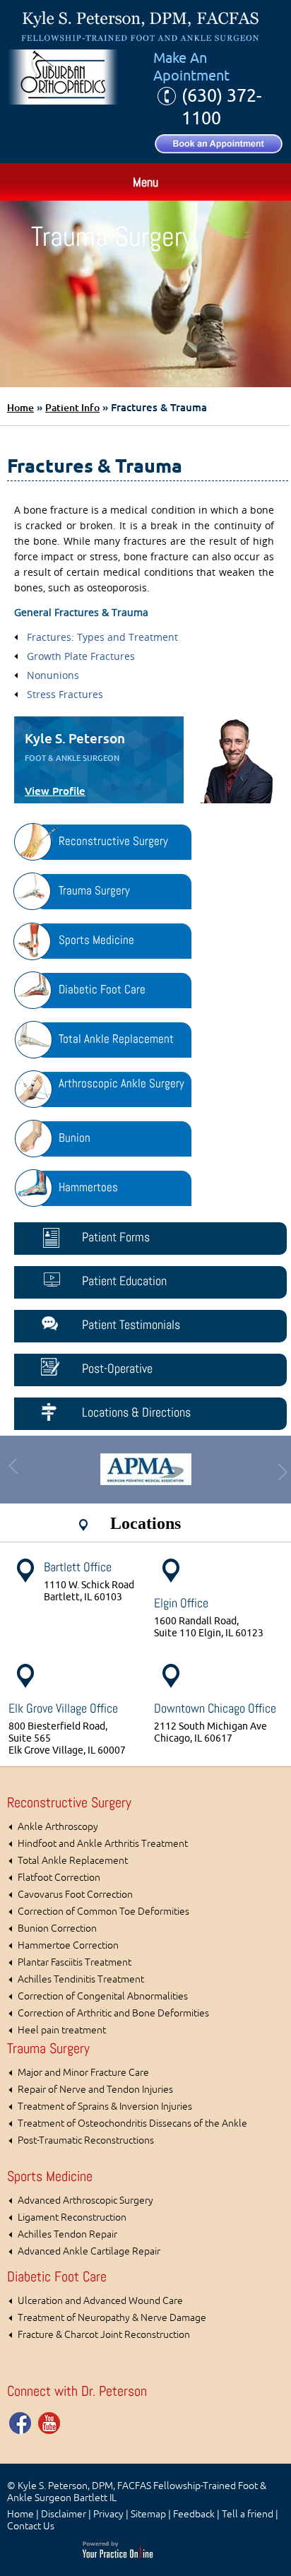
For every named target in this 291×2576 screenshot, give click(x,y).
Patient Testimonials (131, 1324)
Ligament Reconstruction (72, 2217)
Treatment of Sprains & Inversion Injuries (105, 2107)
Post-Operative (117, 1368)
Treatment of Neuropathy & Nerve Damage (112, 2318)
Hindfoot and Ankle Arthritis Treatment (103, 1844)
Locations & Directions (136, 1412)
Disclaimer (64, 2514)
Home (20, 408)
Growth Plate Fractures (81, 656)
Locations (145, 1523)
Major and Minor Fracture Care (83, 2073)
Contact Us (31, 2526)
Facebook (21, 2423)
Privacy (108, 2514)
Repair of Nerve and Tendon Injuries (95, 2090)
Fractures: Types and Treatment (102, 637)
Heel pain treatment (62, 2030)
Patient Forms (116, 1237)
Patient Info (72, 408)
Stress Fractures (65, 694)
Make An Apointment (191, 67)
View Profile (55, 791)
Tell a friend (248, 2514)
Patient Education (124, 1281)
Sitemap (148, 2514)
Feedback (194, 2514)
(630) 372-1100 (221, 107)
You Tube (49, 2423)
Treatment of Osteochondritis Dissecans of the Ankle (132, 2123)
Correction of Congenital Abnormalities (103, 1996)
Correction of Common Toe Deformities (103, 1912)
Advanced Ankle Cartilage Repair (89, 2251)
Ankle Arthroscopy (58, 1827)
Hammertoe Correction (68, 1945)
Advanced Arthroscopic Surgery (85, 2200)
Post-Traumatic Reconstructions (86, 2140)
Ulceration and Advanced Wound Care (100, 2301)
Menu (145, 182)
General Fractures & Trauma (81, 612)
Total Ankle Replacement (73, 1861)
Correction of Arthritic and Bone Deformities (113, 2013)
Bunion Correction (57, 1928)
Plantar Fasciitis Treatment (75, 1962)
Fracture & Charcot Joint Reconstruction (104, 2335)
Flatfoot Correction (59, 1878)
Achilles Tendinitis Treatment (81, 1979)
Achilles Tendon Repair (67, 2234)
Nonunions (53, 675)
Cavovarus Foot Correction (75, 1895)
